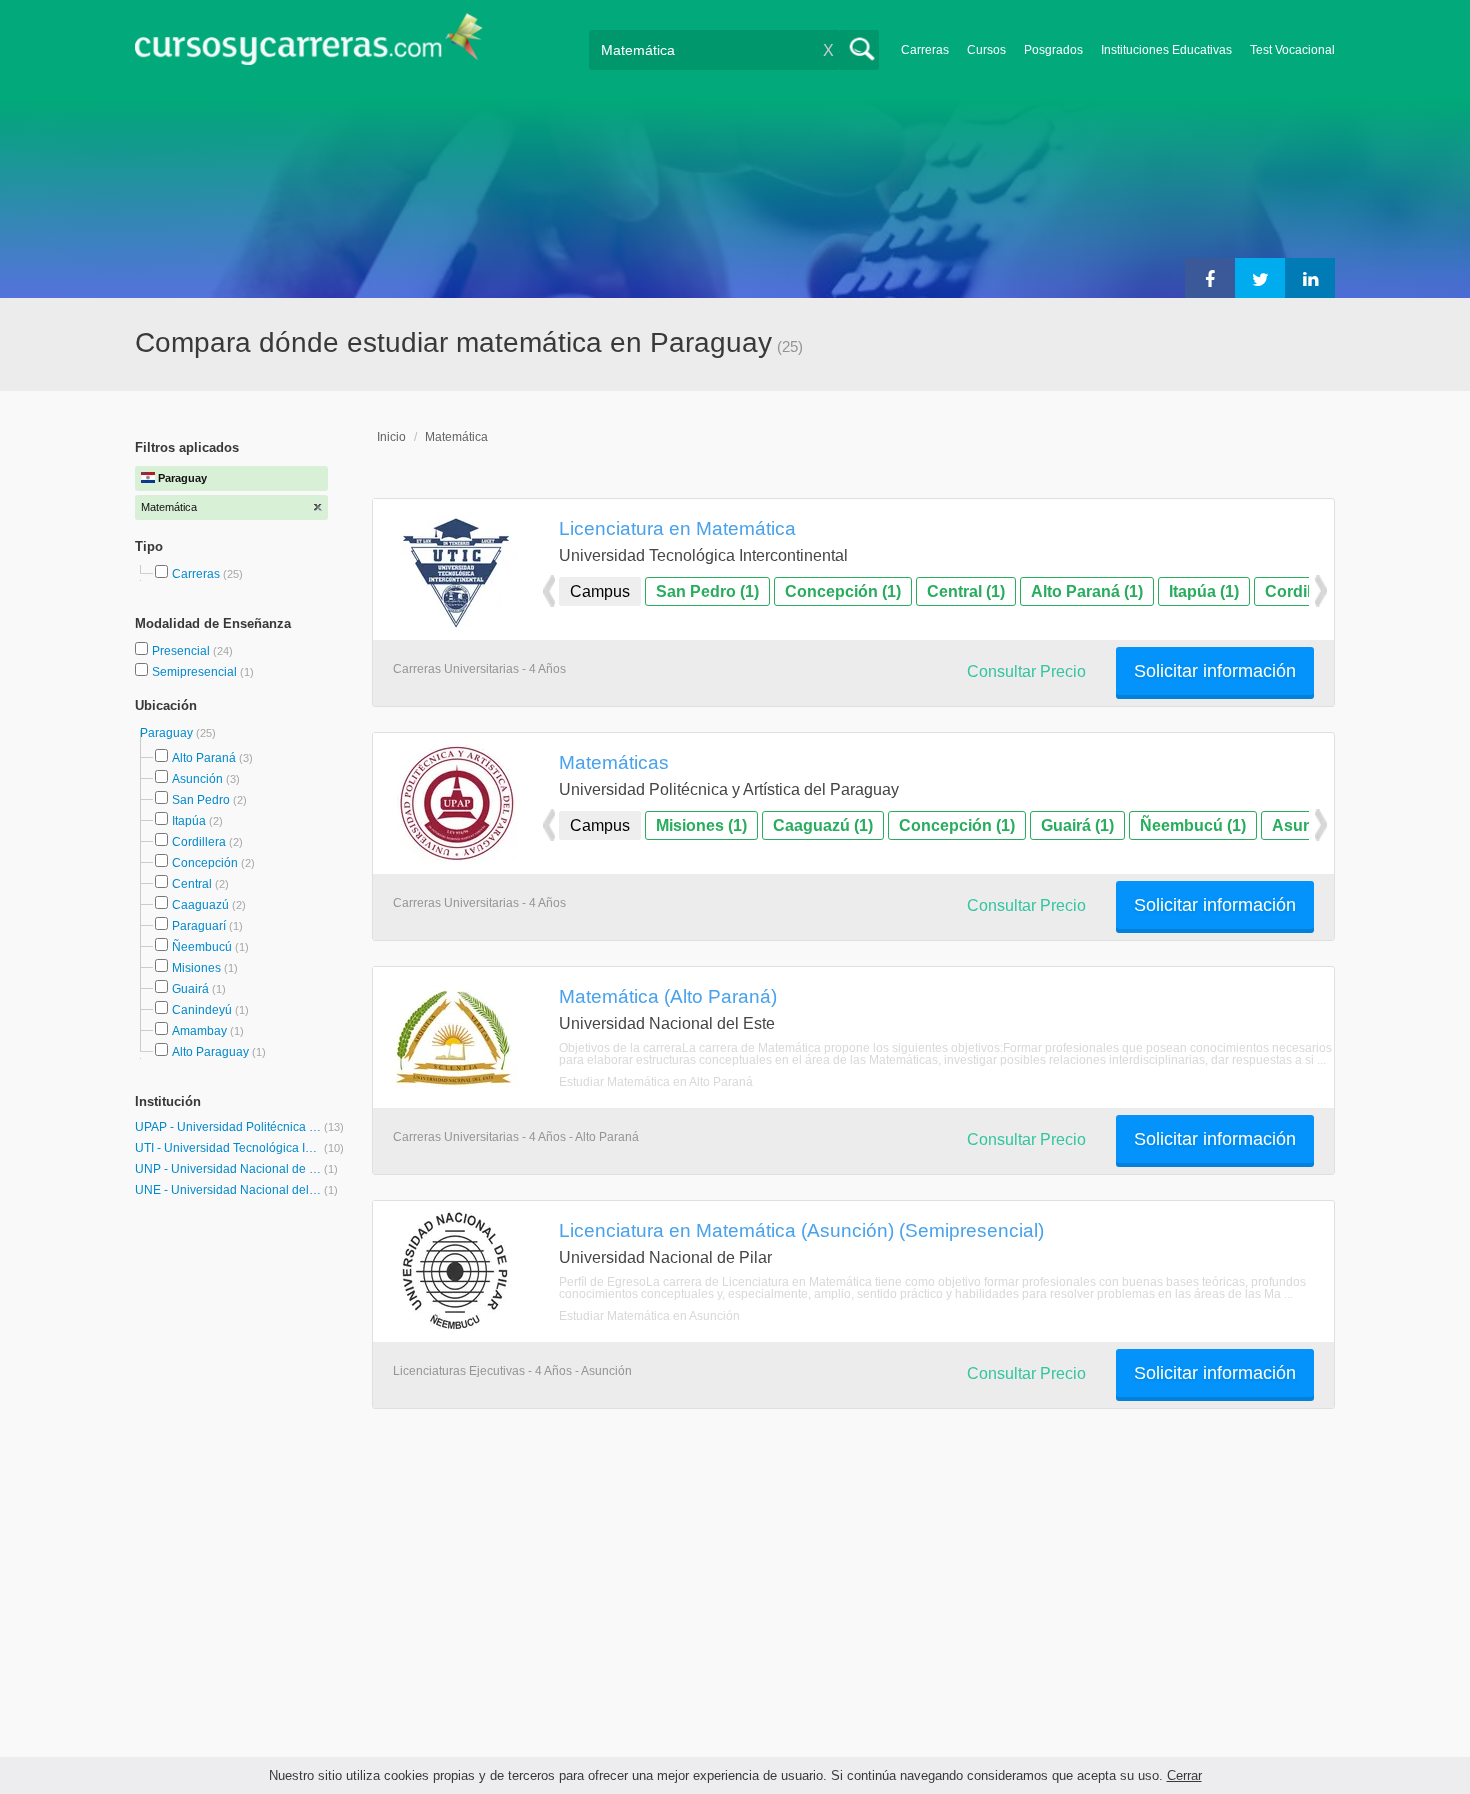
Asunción (197, 779)
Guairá (190, 989)
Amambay (199, 1031)
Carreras (925, 50)
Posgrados (1053, 50)
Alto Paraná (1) (1087, 591)
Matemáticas (614, 762)
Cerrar (1184, 1775)
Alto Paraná (204, 758)
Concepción (205, 863)
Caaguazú (200, 905)
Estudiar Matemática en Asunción (649, 1316)
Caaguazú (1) (823, 825)
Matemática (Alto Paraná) (668, 996)
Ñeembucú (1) (1193, 825)
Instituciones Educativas (1166, 50)
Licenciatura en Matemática (677, 528)
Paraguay (168, 733)
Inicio (391, 437)
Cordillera (199, 842)
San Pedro (201, 800)
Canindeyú (202, 1010)
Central (192, 884)
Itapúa (189, 821)
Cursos (986, 50)
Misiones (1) (701, 825)
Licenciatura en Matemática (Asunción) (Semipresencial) (801, 1230)
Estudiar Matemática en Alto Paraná (656, 1082)
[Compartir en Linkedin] (1310, 278)
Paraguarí (199, 926)
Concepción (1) (843, 591)
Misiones (196, 968)
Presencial (182, 651)
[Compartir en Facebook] (1210, 278)
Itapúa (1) (1204, 591)
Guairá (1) (1077, 825)
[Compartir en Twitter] (1260, 278)
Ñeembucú (202, 947)
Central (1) (966, 591)
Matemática (456, 437)
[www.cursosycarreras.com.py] (309, 45)
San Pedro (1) (707, 591)
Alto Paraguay (210, 1052)
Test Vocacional (1292, 50)
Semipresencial (196, 672)
